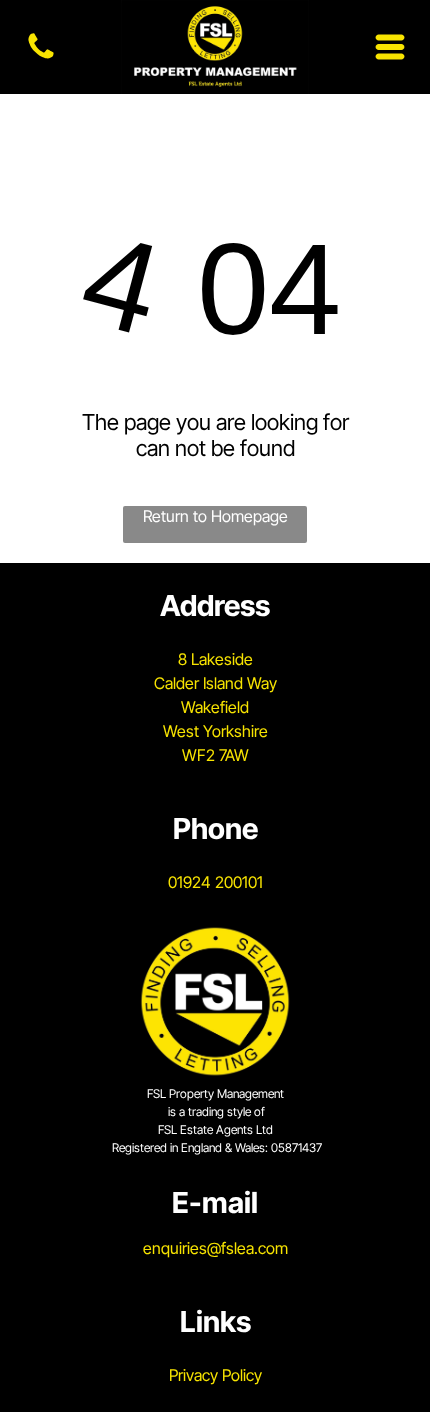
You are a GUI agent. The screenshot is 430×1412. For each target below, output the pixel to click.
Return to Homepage (215, 516)
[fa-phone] (41, 57)
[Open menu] (390, 47)
